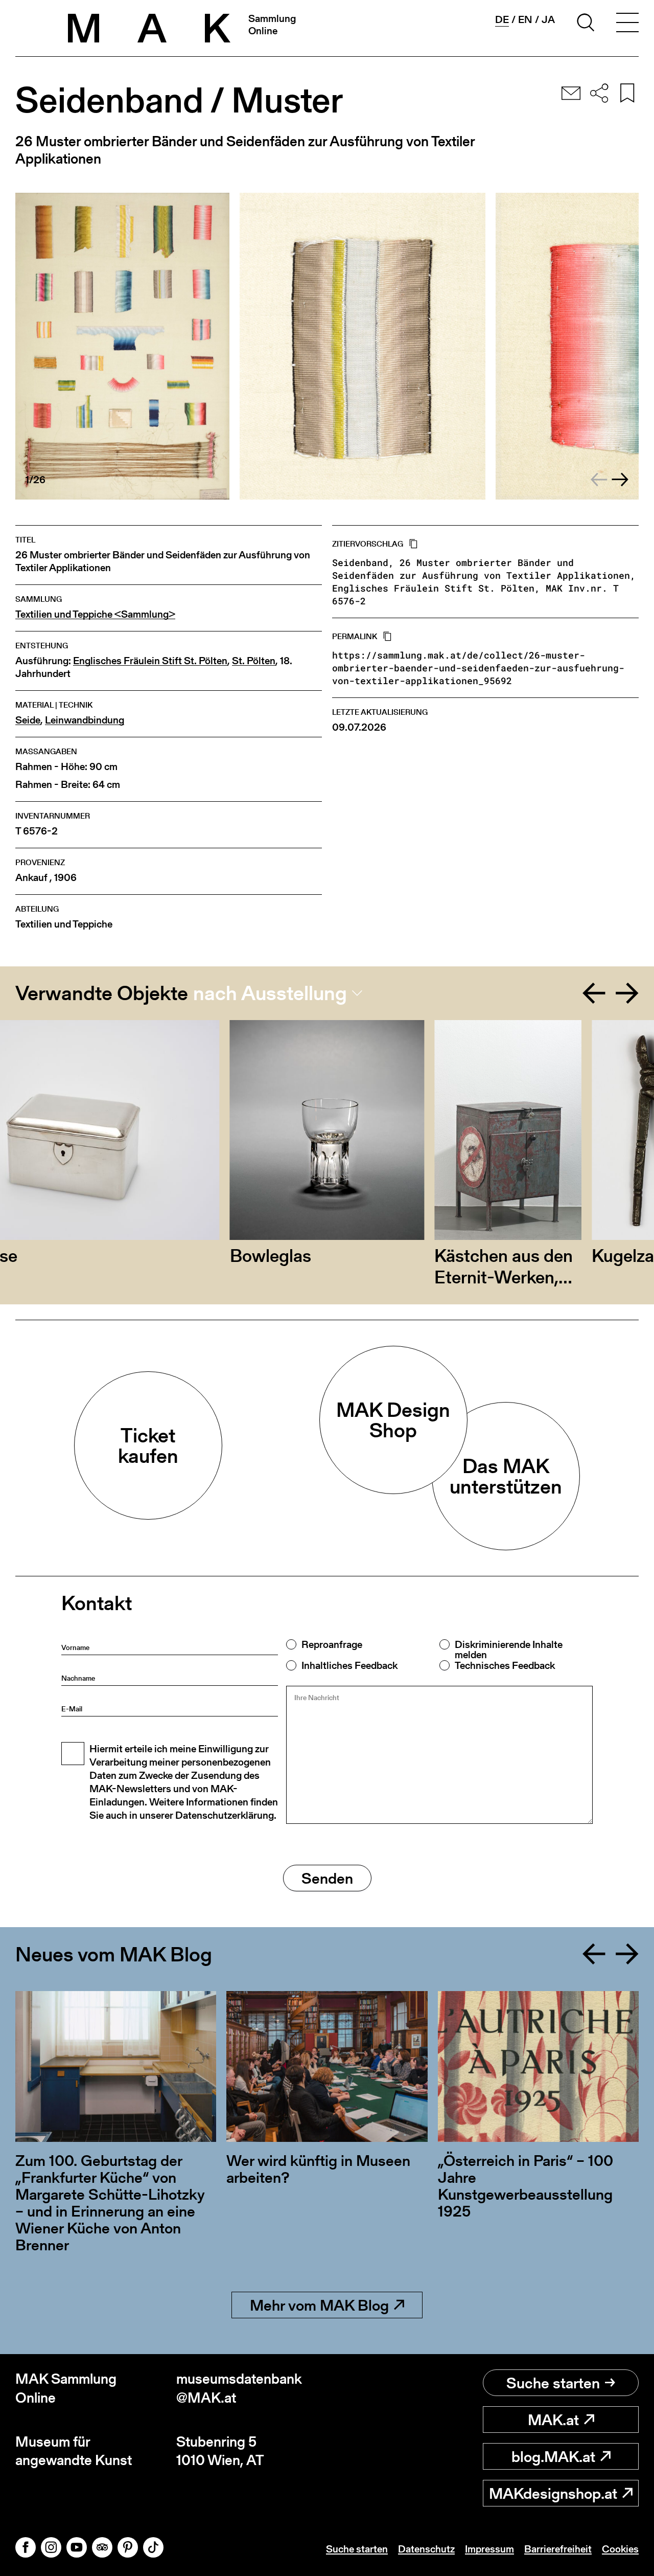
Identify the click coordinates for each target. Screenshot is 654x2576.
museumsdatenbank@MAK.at (239, 2388)
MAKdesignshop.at (553, 2493)
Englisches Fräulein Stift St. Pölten (150, 661)
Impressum (489, 2549)
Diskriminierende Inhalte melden (509, 1649)
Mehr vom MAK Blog (319, 2305)
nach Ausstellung (270, 993)
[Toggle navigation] (627, 24)
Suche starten (553, 2383)
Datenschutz (426, 2549)
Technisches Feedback (505, 1665)
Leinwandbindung (85, 720)
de (502, 20)
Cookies (620, 2549)
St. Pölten (254, 661)
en (525, 19)
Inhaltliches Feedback (349, 1665)
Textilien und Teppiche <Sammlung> (95, 614)
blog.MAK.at (553, 2456)
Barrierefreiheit (558, 2549)
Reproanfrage (332, 1644)
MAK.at (553, 2420)
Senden (327, 1878)
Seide (28, 720)
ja (548, 19)
